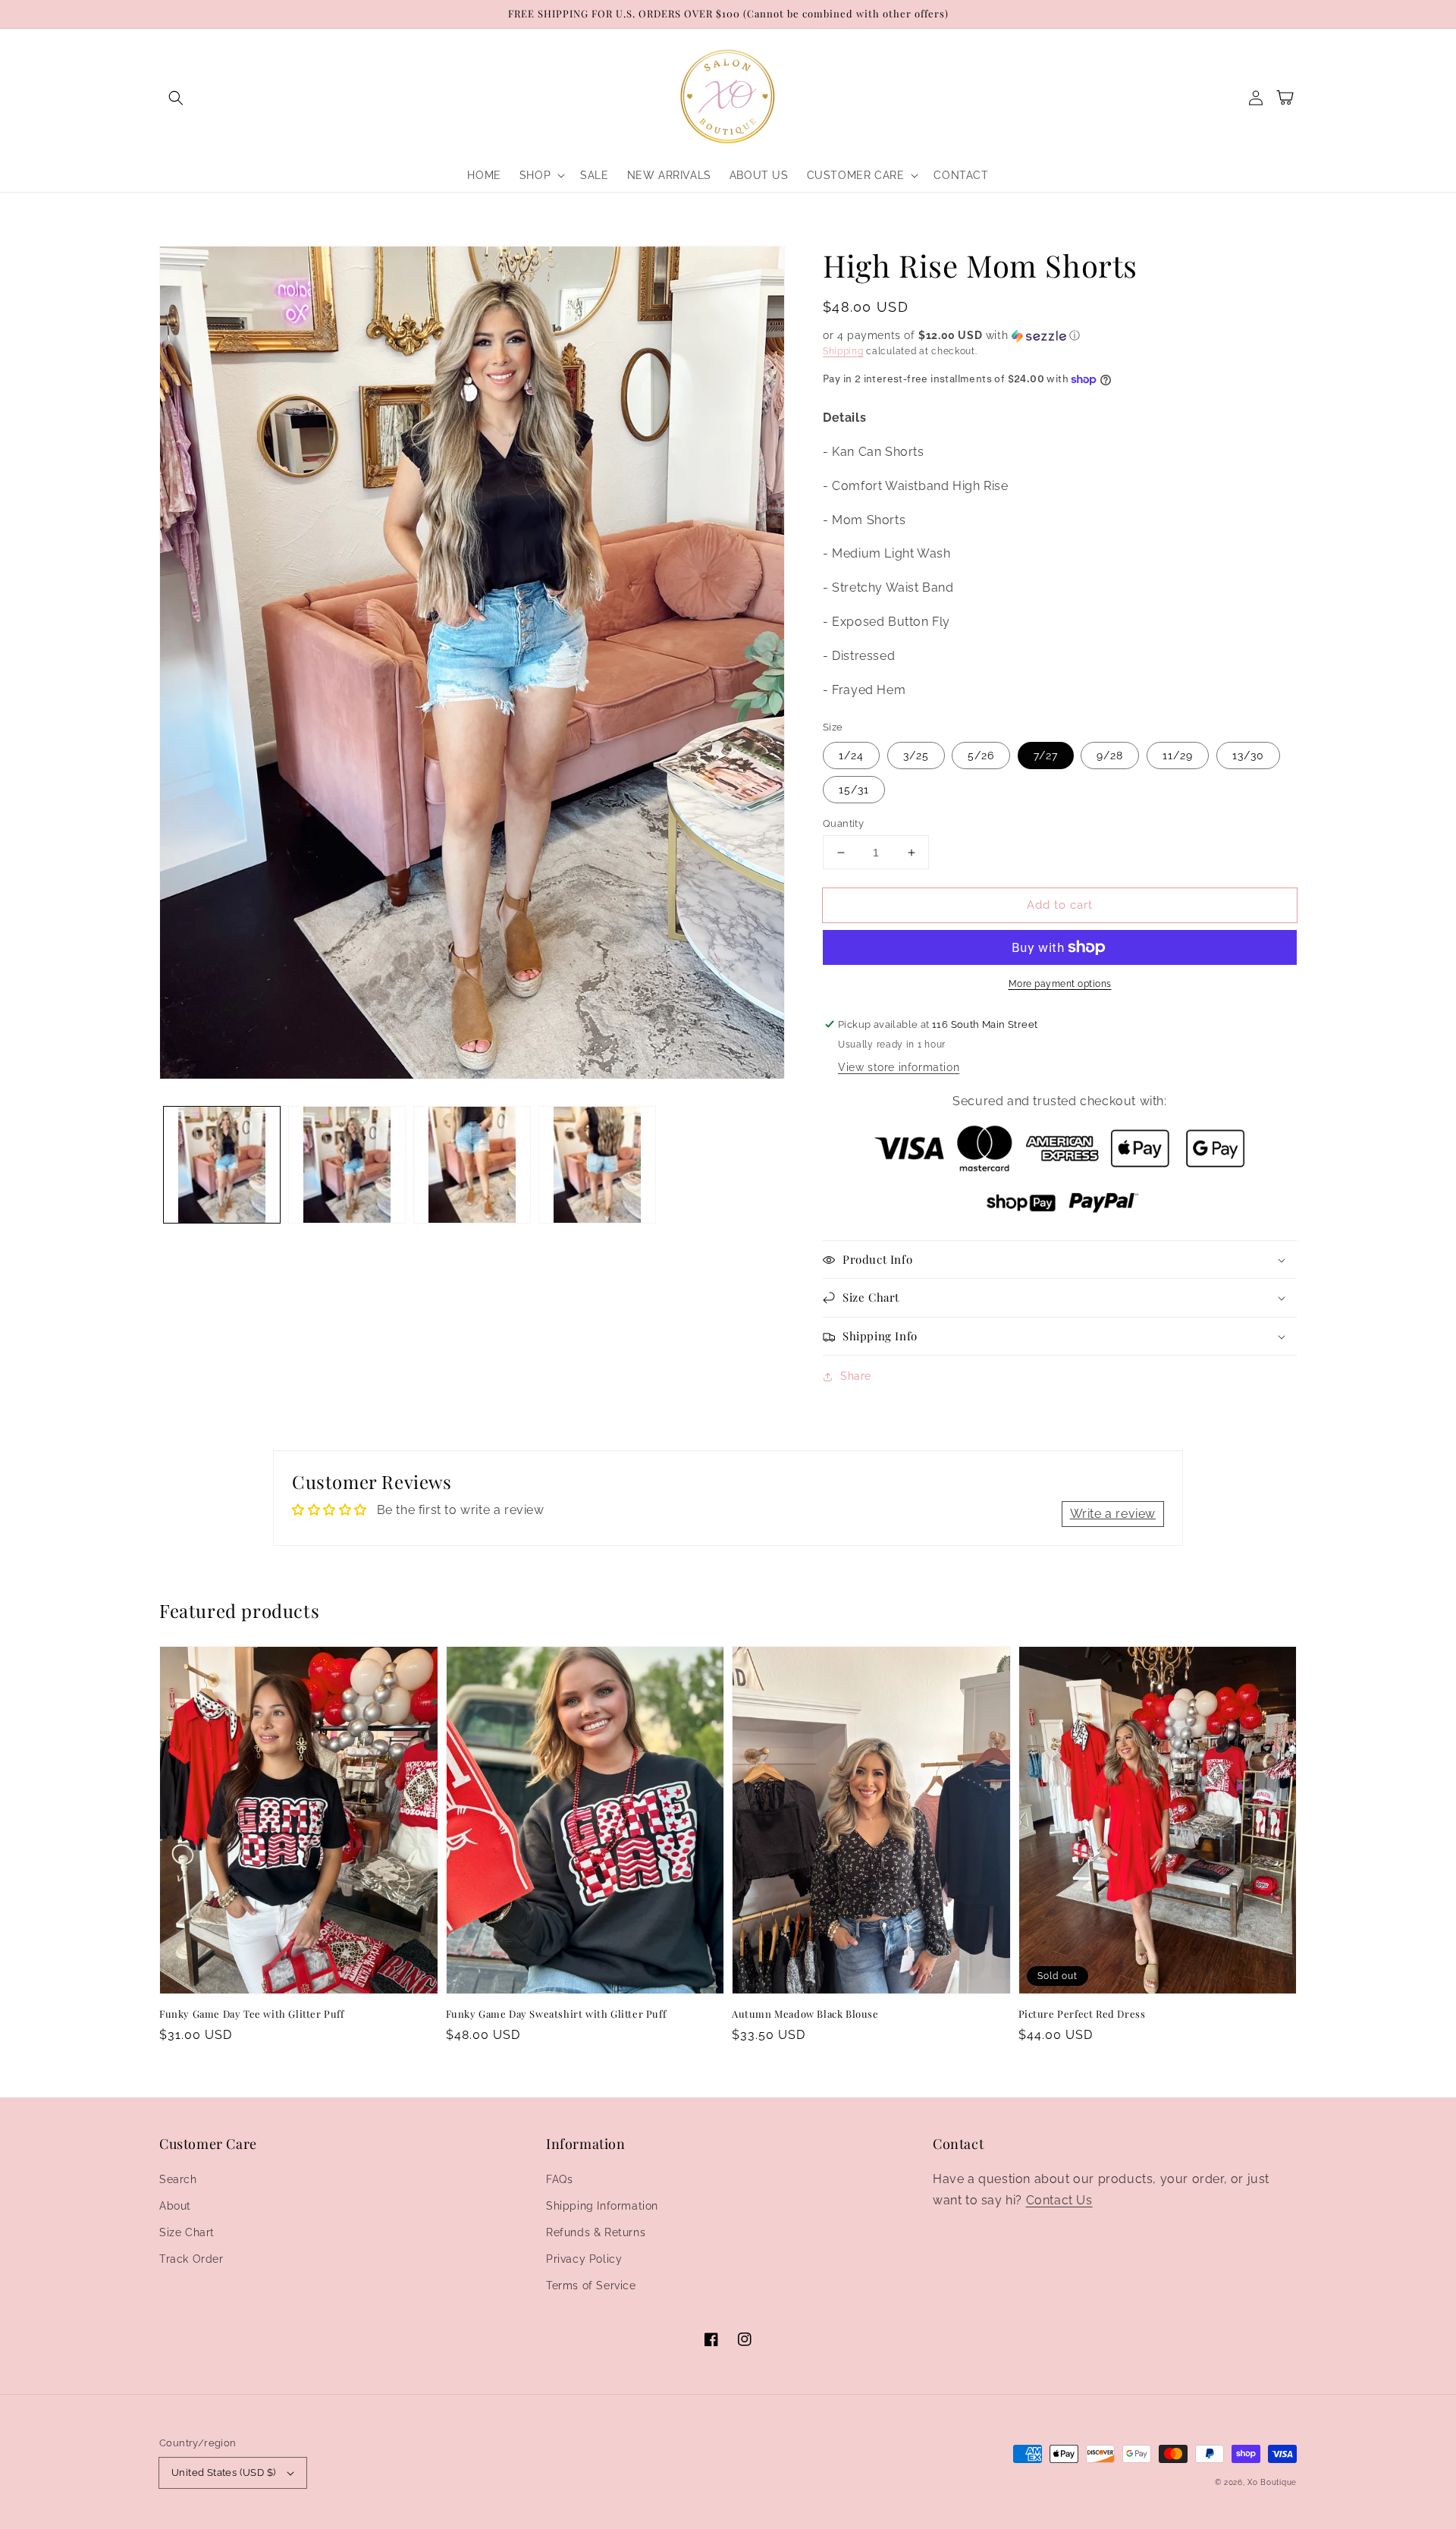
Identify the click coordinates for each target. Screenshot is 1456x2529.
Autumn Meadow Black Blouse (805, 2014)
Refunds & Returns (596, 2232)
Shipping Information (602, 2206)
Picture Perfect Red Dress (1082, 2014)
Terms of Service (591, 2286)
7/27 (1046, 756)
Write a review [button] (1113, 1514)
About (175, 2206)
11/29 (1178, 756)
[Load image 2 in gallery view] (347, 1165)
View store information (899, 1067)
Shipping (843, 351)
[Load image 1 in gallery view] (222, 1165)
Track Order (191, 2259)
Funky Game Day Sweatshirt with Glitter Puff (556, 2014)
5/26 (981, 756)
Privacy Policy (584, 2259)
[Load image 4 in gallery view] (597, 1165)
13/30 (1248, 756)
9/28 (1110, 756)
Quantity (843, 823)
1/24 (851, 756)
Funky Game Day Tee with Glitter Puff (252, 2014)
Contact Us (1059, 2200)
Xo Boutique (1272, 2482)
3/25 (916, 756)
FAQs (559, 2179)
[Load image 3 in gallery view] (472, 1165)
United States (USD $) (223, 2472)
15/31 (854, 790)
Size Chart (187, 2232)
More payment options (1060, 984)
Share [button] (856, 1376)
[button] (176, 98)
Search (178, 2179)
